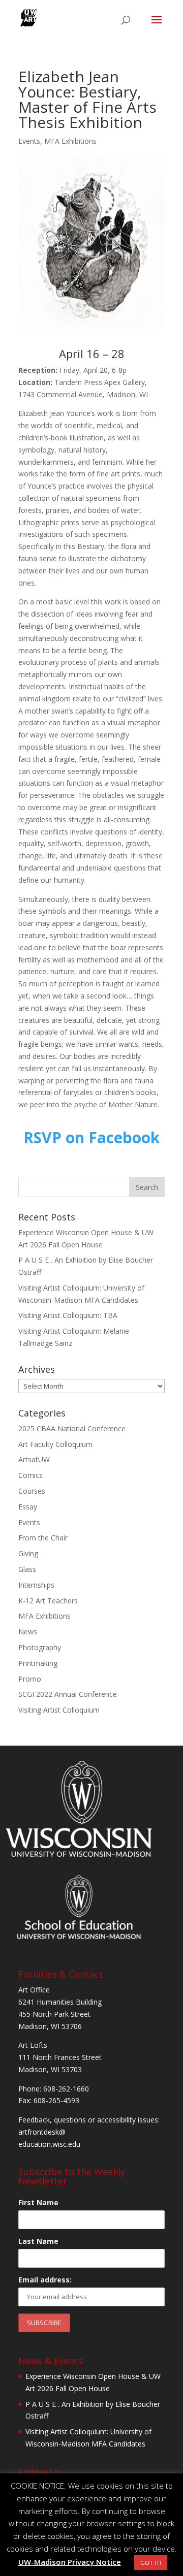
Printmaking (38, 1663)
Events (29, 141)
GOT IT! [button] (151, 2563)
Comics (30, 1475)
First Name (38, 2202)
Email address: (45, 2280)
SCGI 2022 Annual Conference (68, 1694)
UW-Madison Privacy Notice (70, 2562)
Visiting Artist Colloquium (59, 1710)
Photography (40, 1647)
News (28, 1632)
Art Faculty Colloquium (55, 1444)
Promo (30, 1679)
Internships (36, 1585)
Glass (27, 1569)
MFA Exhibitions (70, 141)
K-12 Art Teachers (48, 1601)
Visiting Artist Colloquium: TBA (68, 1315)
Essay (28, 1507)
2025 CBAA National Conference (72, 1428)
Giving (28, 1553)
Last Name (38, 2241)
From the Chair (43, 1538)
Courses (32, 1491)
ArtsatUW (34, 1459)
